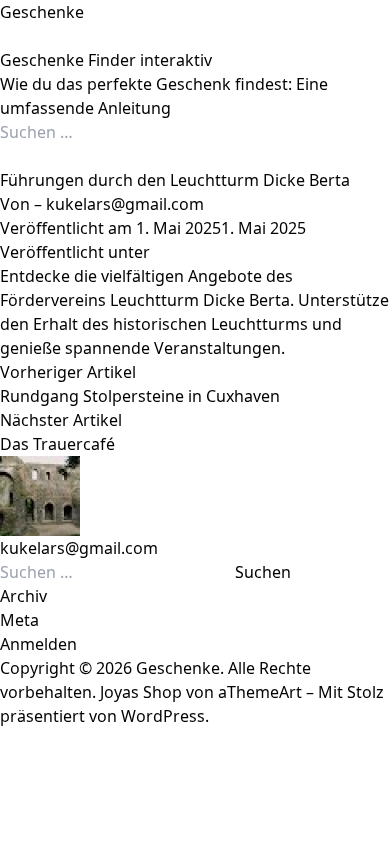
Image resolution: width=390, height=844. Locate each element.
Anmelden (38, 644)
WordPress (163, 716)
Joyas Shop (141, 692)
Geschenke (42, 12)
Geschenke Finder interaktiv (106, 60)
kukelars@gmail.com (125, 204)
